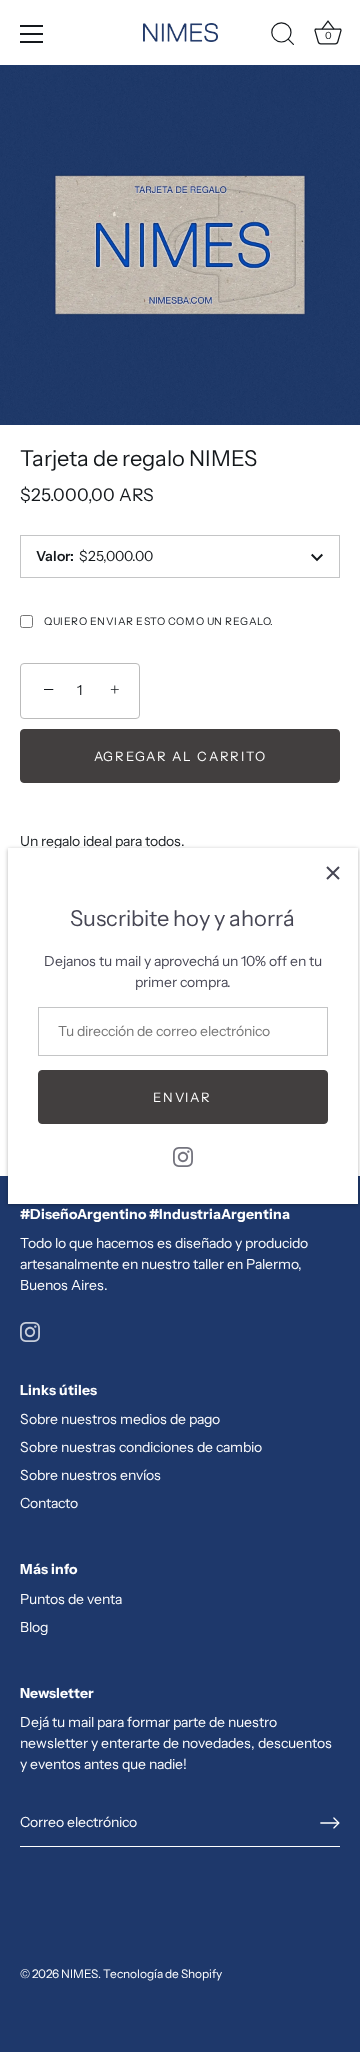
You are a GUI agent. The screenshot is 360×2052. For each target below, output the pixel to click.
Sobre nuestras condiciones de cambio (141, 1447)
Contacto (49, 1503)
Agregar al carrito (180, 756)
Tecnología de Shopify (162, 1973)
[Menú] (32, 34)
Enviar (182, 1097)
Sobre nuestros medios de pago (120, 1419)
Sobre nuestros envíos (90, 1475)
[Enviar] (330, 1823)
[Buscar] (283, 37)
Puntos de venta (71, 1599)
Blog (34, 1627)
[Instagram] (183, 1155)
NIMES (79, 1973)
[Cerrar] (333, 873)
